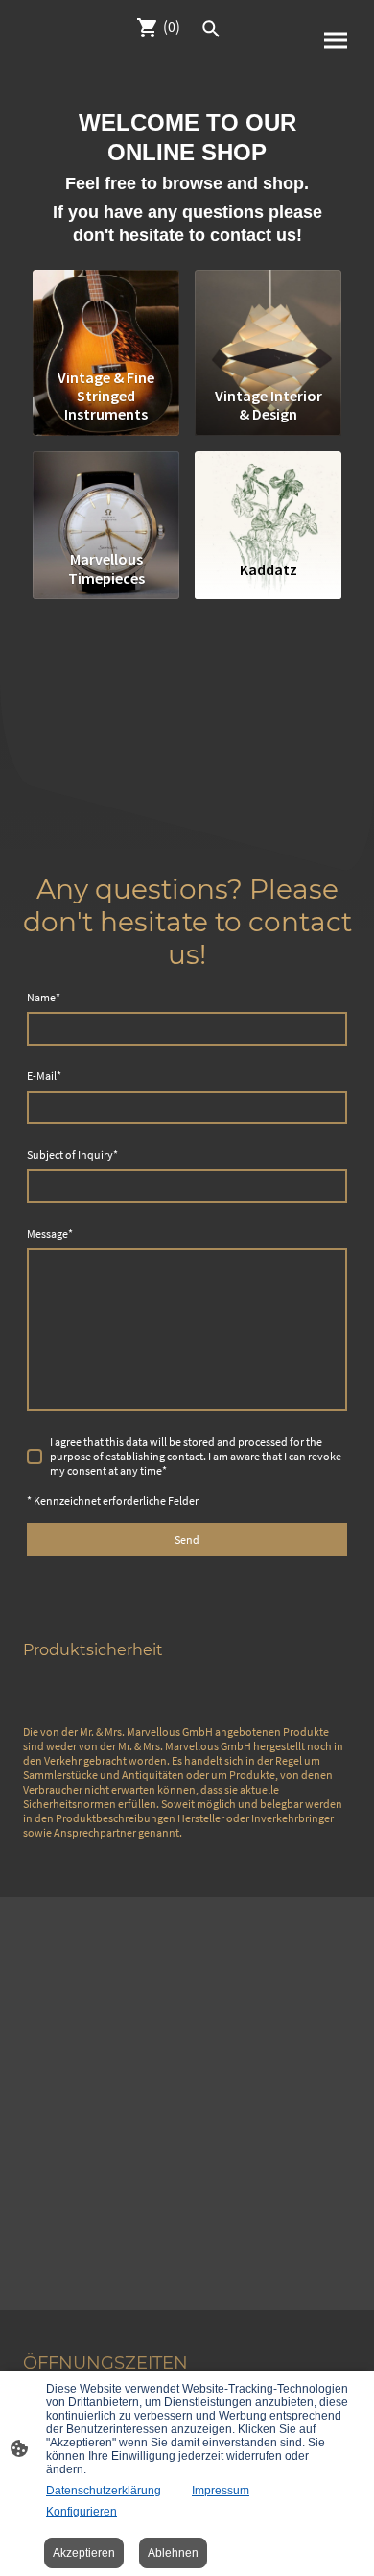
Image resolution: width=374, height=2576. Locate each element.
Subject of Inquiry (72, 1155)
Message (50, 1233)
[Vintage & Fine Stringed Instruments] (106, 315)
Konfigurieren (82, 2512)
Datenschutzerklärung (104, 2491)
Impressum (221, 2491)
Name (44, 997)
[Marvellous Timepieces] (106, 497)
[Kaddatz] (268, 497)
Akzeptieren (84, 2553)
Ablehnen (173, 2553)
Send (187, 1540)
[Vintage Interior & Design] (268, 315)
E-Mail (44, 1076)
